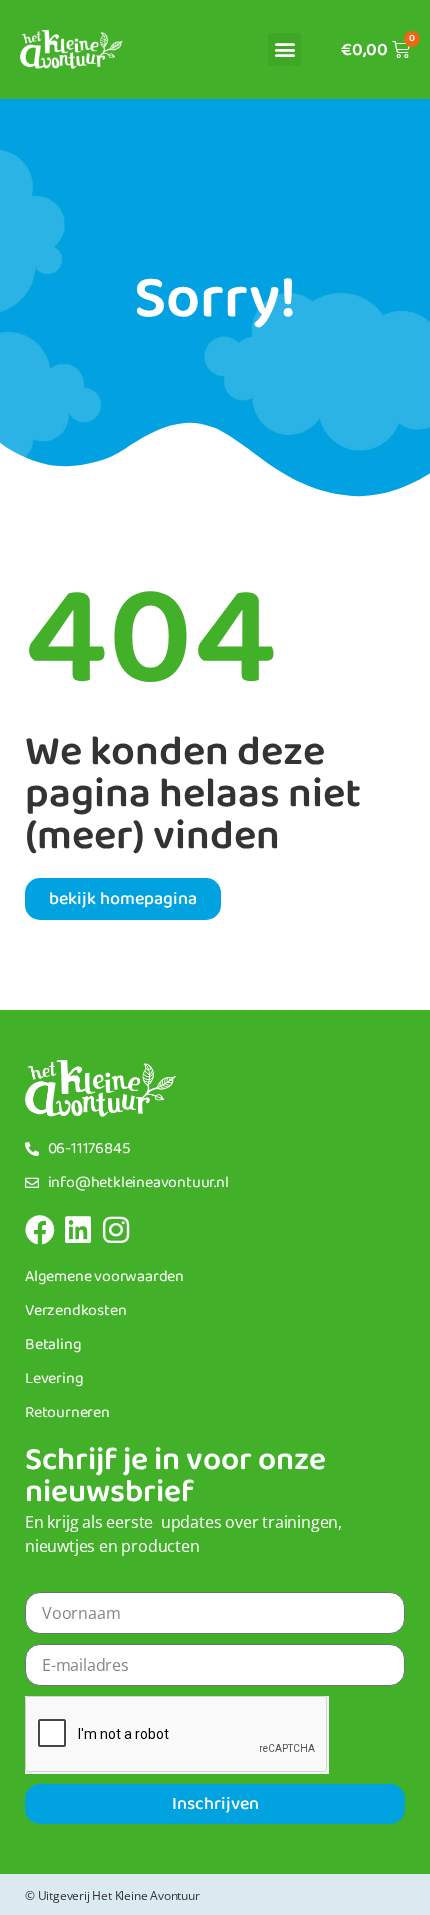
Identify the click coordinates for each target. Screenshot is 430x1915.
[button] (284, 49)
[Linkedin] (78, 1230)
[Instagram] (116, 1230)
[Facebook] (40, 1230)
